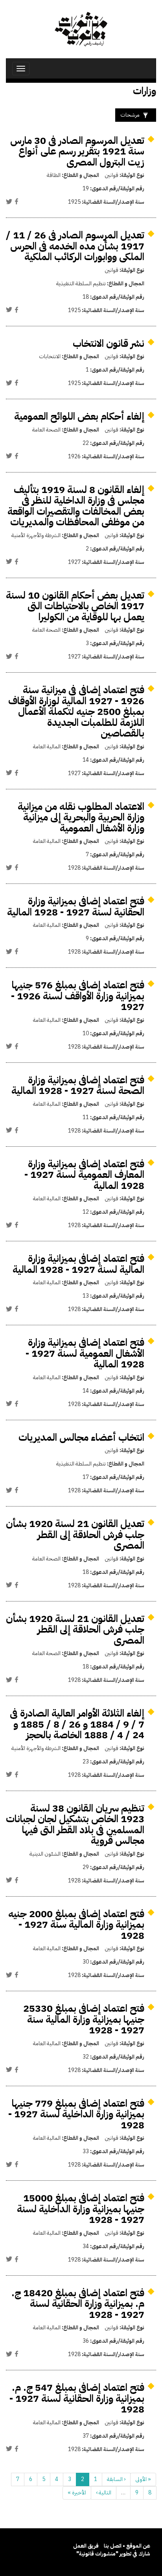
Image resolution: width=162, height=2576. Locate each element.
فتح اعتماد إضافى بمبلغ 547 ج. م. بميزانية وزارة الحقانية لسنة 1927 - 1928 (77, 2398)
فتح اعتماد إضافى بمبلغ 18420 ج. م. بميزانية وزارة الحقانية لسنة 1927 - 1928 (78, 2304)
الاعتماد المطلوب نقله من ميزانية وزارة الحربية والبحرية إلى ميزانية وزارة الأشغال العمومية (81, 817)
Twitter (9, 201)
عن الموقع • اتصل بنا (127, 2546)
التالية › (104, 2493)
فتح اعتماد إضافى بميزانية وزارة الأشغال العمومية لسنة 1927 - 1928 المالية (85, 1353)
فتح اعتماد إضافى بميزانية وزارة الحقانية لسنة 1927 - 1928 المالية (76, 907)
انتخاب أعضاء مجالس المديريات (81, 1437)
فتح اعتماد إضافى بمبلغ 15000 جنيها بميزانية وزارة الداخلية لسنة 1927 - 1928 (81, 2209)
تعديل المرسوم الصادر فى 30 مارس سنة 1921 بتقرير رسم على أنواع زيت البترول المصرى (77, 151)
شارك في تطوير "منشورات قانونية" (113, 2554)
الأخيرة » (77, 2493)
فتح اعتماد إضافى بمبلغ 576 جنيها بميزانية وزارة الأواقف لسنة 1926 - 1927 (78, 996)
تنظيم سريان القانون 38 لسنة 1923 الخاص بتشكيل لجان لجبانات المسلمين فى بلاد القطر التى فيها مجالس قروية (75, 1825)
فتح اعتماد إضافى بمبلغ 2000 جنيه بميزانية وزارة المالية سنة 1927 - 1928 (76, 1925)
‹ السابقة (116, 2479)
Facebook (17, 201)
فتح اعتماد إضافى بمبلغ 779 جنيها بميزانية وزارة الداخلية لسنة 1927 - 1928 (76, 2114)
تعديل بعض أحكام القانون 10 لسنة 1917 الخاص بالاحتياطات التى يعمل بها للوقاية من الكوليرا (75, 606)
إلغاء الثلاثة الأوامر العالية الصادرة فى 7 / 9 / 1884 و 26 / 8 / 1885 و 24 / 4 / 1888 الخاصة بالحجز (77, 1724)
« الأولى (143, 2479)
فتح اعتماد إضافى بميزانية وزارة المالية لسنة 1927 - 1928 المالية (78, 1264)
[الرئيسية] (81, 29)
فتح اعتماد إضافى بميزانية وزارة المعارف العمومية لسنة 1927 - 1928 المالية (84, 1175)
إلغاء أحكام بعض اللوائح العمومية (79, 416)
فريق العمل (86, 2546)
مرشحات (130, 115)
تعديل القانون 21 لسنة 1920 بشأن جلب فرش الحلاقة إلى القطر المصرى (75, 1534)
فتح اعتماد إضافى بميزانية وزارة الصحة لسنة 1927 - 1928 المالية (78, 1085)
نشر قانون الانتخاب (109, 343)
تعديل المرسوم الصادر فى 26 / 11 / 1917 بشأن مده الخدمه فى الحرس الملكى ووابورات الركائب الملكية (75, 246)
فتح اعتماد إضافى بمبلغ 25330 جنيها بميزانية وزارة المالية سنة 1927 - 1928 (84, 2019)
